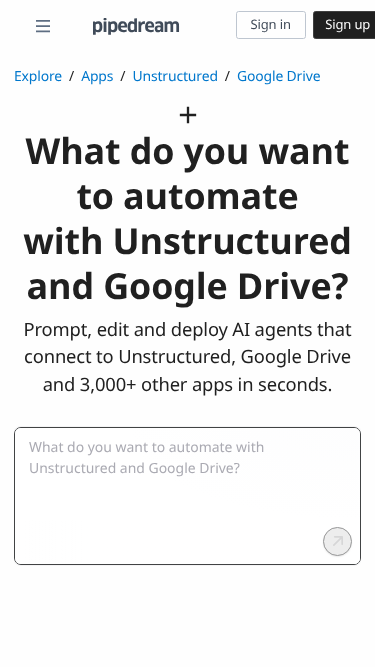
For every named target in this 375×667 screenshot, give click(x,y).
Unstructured (174, 76)
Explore (38, 76)
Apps (97, 76)
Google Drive (278, 76)
